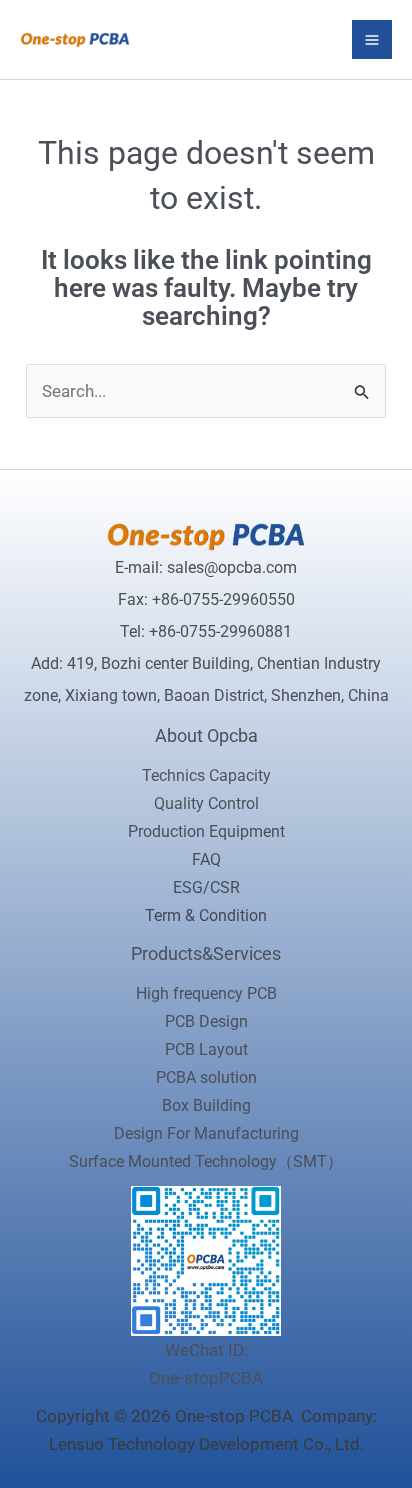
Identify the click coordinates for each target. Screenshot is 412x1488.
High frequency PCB (206, 993)
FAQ (206, 859)
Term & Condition (206, 915)
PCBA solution (206, 1077)
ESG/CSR (206, 887)
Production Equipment (206, 831)
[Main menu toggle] (372, 40)
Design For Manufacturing (206, 1133)
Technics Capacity (206, 775)
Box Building (206, 1105)
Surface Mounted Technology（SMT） (206, 1161)
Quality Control (206, 803)
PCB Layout (206, 1049)
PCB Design (206, 1021)
